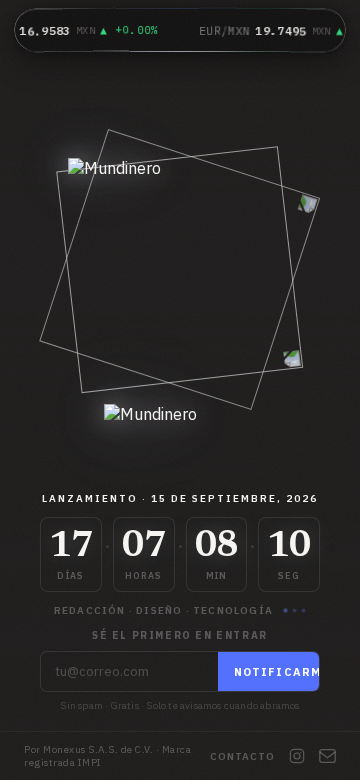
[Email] (327, 756)
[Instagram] (297, 756)
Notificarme (282, 672)
